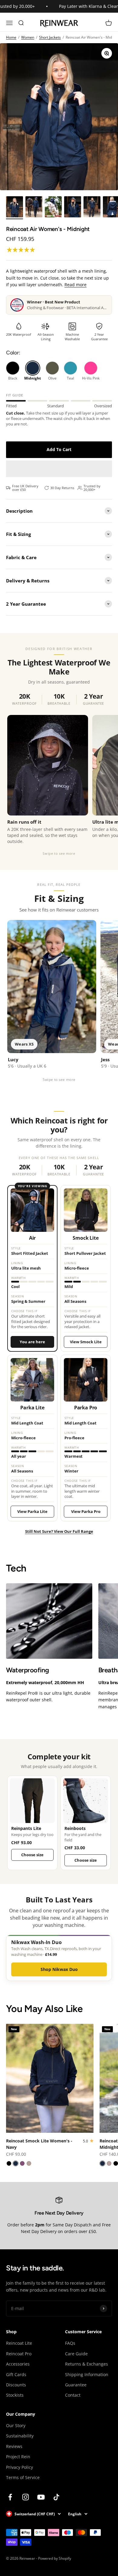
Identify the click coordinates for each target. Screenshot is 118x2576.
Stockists (15, 2395)
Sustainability (20, 2436)
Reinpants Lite (26, 1829)
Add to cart (59, 449)
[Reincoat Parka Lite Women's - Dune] (109, 2163)
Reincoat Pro (19, 2354)
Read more (75, 285)
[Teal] (70, 371)
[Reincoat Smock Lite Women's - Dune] (29, 2163)
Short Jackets (50, 37)
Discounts (16, 2385)
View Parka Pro (86, 1511)
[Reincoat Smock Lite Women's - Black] (9, 2163)
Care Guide (76, 2354)
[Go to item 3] (53, 208)
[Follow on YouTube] (41, 2497)
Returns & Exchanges (87, 2364)
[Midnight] (33, 371)
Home (11, 37)
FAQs (70, 2343)
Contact (73, 2395)
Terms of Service (23, 2477)
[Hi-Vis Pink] (91, 371)
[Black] (13, 371)
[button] (21, 250)
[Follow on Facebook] (10, 2497)
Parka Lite (32, 1408)
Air (33, 1238)
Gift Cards (16, 2374)
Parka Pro (86, 1408)
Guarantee (76, 2385)
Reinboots (75, 1829)
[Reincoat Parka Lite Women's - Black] (116, 2163)
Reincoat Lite (19, 2343)
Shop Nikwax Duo (59, 1969)
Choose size (32, 1855)
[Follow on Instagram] (26, 2497)
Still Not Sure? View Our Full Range (59, 1531)
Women (28, 37)
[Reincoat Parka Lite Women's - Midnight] (102, 2163)
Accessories (18, 2364)
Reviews (14, 2446)
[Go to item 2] (34, 208)
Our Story (16, 2425)
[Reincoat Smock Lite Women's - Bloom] (22, 2163)
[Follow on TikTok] (56, 2497)
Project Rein (18, 2457)
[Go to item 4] (73, 208)
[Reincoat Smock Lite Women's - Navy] (16, 2163)
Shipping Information (87, 2374)
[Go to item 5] (92, 208)
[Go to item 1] (15, 208)
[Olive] (52, 371)
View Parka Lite (32, 1511)
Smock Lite (85, 1238)
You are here (32, 1342)
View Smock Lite (86, 1342)
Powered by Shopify (55, 2558)
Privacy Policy (20, 2467)
